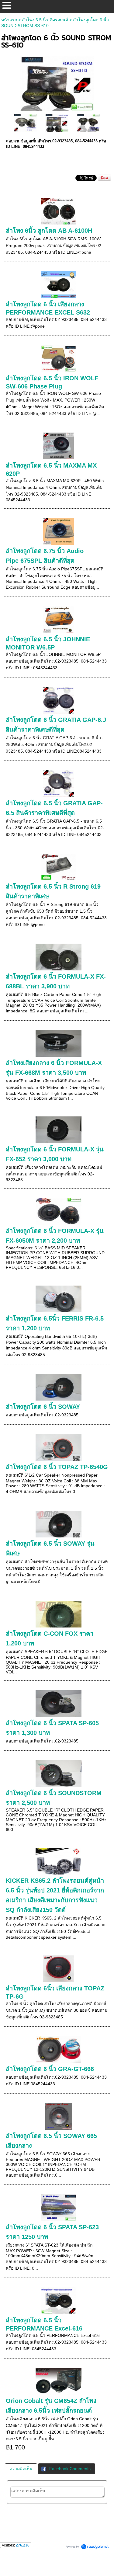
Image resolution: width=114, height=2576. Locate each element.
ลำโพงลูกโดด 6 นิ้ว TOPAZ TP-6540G (57, 1467)
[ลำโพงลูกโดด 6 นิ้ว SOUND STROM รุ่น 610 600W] (57, 82)
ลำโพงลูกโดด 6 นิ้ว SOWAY (43, 1407)
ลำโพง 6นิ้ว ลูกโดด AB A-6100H (49, 231)
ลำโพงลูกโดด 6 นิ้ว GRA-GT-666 (50, 2069)
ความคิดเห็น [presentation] (21, 2469)
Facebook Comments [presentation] (70, 2469)
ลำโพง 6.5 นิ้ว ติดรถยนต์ (45, 20)
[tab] (21, 2469)
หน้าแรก (9, 20)
